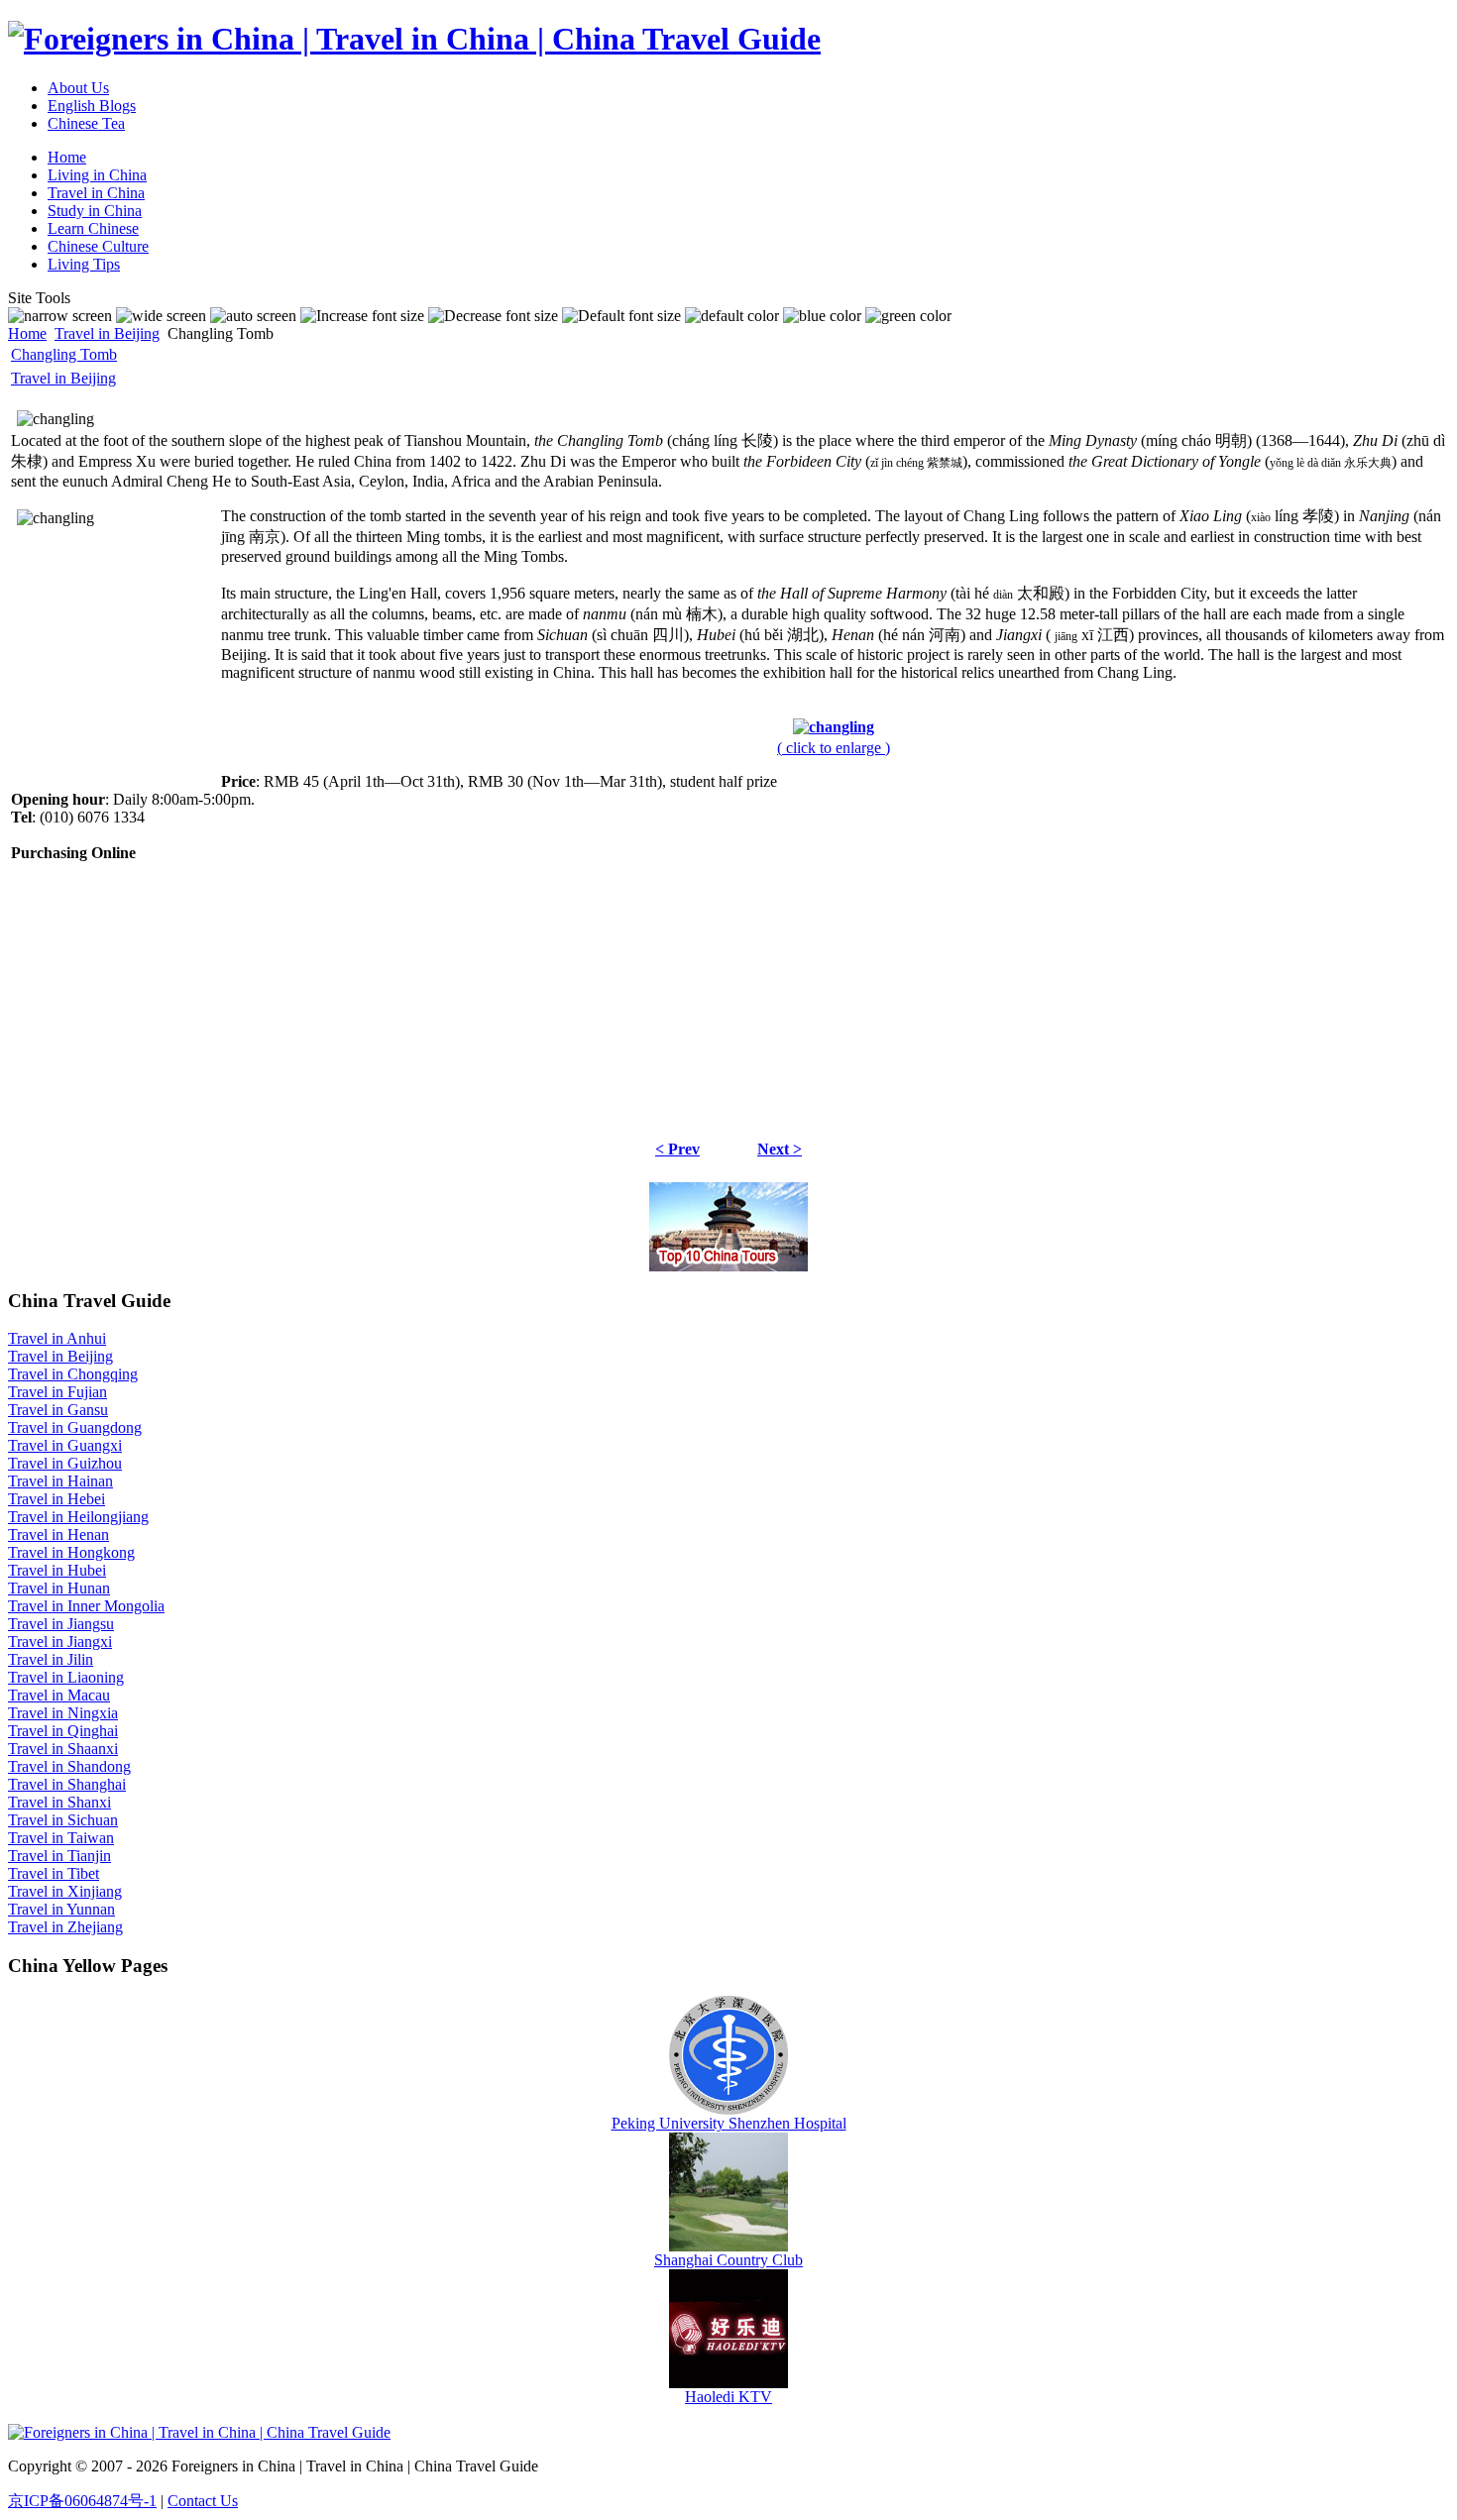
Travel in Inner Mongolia (86, 1606)
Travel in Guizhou (65, 1463)
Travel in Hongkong (71, 1552)
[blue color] (822, 316)
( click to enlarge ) (834, 748)
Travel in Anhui (57, 1338)
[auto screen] (253, 316)
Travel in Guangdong (75, 1427)
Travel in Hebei (56, 1499)
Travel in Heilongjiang (78, 1517)
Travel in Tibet (54, 1873)
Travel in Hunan (59, 1588)
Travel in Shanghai (67, 1784)
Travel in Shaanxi (63, 1749)
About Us (78, 88)
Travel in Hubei (57, 1570)
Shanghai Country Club (728, 2260)
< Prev (677, 1149)
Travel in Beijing (107, 333)
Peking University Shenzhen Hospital (729, 2123)
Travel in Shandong (69, 1766)
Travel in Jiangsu (61, 1624)
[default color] (732, 316)
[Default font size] (621, 316)
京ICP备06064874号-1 (82, 2501)
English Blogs (92, 106)
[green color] (908, 316)
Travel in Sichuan (63, 1820)
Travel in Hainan (60, 1481)
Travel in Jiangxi (60, 1642)
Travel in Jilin (51, 1659)
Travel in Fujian (57, 1392)
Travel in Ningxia (63, 1713)
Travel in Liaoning (66, 1677)
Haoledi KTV (728, 2397)
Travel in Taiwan (61, 1838)
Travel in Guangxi (65, 1445)
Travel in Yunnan (61, 1909)
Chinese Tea (86, 123)
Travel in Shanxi (59, 1802)
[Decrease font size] (493, 316)
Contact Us (203, 2501)
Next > (780, 1149)
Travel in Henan (58, 1534)
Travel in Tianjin (59, 1856)
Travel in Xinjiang (65, 1891)
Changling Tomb (64, 354)
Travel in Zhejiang (65, 1927)
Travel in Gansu (58, 1410)
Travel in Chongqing (73, 1374)
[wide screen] (161, 316)
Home (27, 333)
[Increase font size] (362, 316)
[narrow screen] (60, 316)
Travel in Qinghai (63, 1731)
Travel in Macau (59, 1695)
